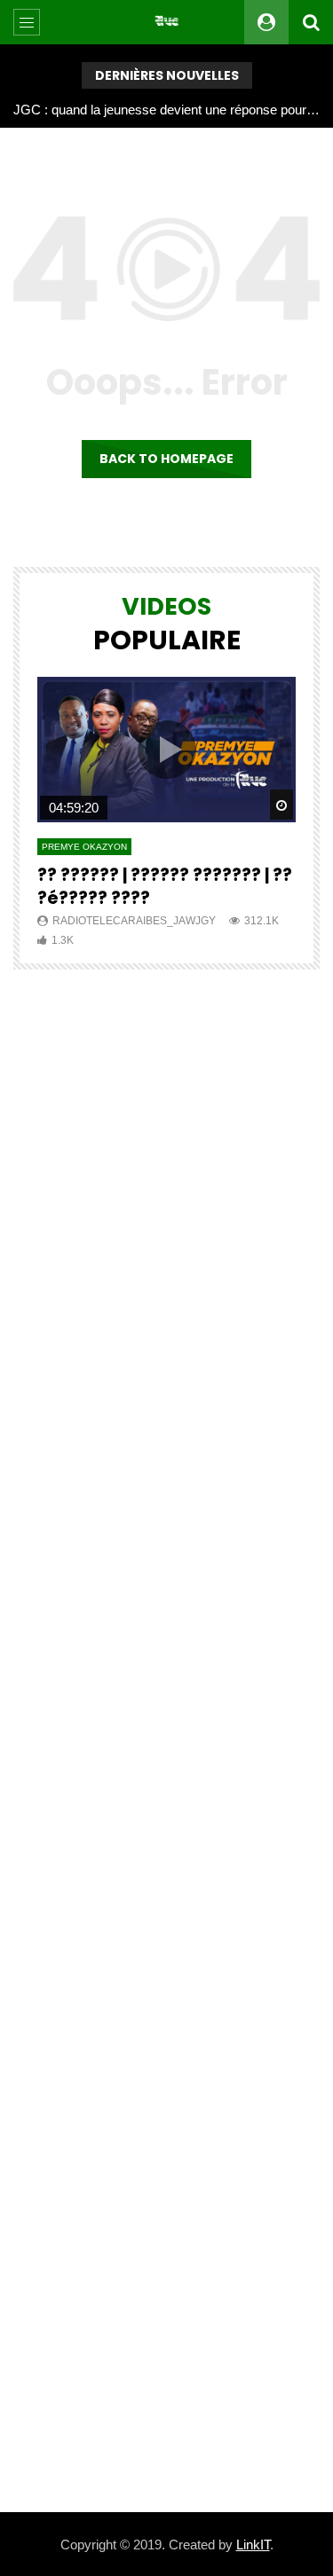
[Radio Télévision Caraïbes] (167, 22)
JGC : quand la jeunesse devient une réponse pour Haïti (166, 110)
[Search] (311, 22)
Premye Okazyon (84, 847)
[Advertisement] (166, 1741)
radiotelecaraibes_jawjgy (134, 921)
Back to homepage (166, 459)
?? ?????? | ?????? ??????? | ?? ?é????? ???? (165, 887)
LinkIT (253, 2545)
